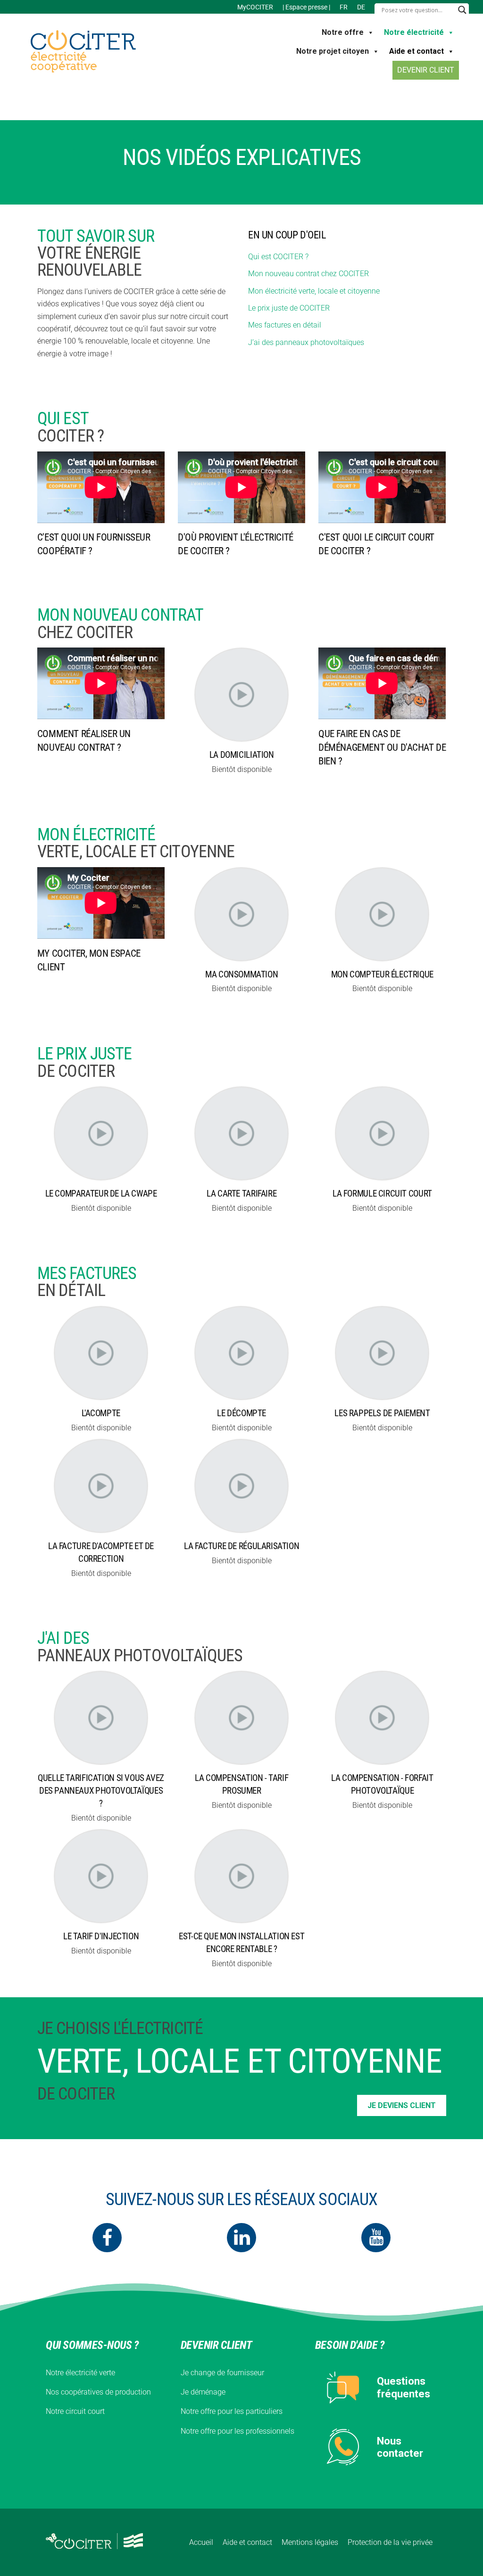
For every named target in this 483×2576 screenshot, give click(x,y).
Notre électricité (414, 32)
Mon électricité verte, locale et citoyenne (314, 291)
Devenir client (426, 70)
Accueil (201, 2542)
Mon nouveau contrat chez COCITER (308, 274)
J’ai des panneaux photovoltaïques (306, 342)
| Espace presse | (306, 7)
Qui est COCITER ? (278, 257)
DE (361, 7)
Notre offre (343, 32)
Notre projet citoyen (333, 51)
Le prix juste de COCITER (289, 308)
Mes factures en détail (285, 325)
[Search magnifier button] (462, 10)
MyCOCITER (255, 7)
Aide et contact (416, 51)
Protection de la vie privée (390, 2542)
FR (344, 7)
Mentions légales (310, 2542)
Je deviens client (402, 2105)
